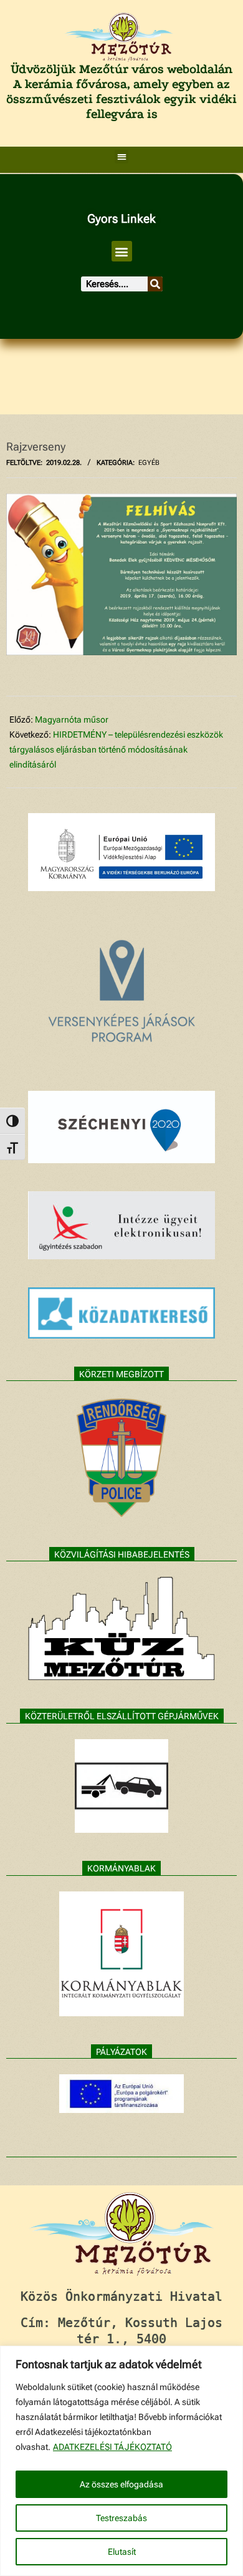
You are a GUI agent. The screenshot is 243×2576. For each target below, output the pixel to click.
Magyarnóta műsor (72, 720)
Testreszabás (121, 2518)
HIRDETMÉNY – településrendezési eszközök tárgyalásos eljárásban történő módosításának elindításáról (116, 749)
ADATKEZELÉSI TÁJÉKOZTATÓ (112, 2447)
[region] (121, 2461)
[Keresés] (155, 284)
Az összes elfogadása (121, 2484)
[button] (122, 157)
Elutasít (122, 2552)
